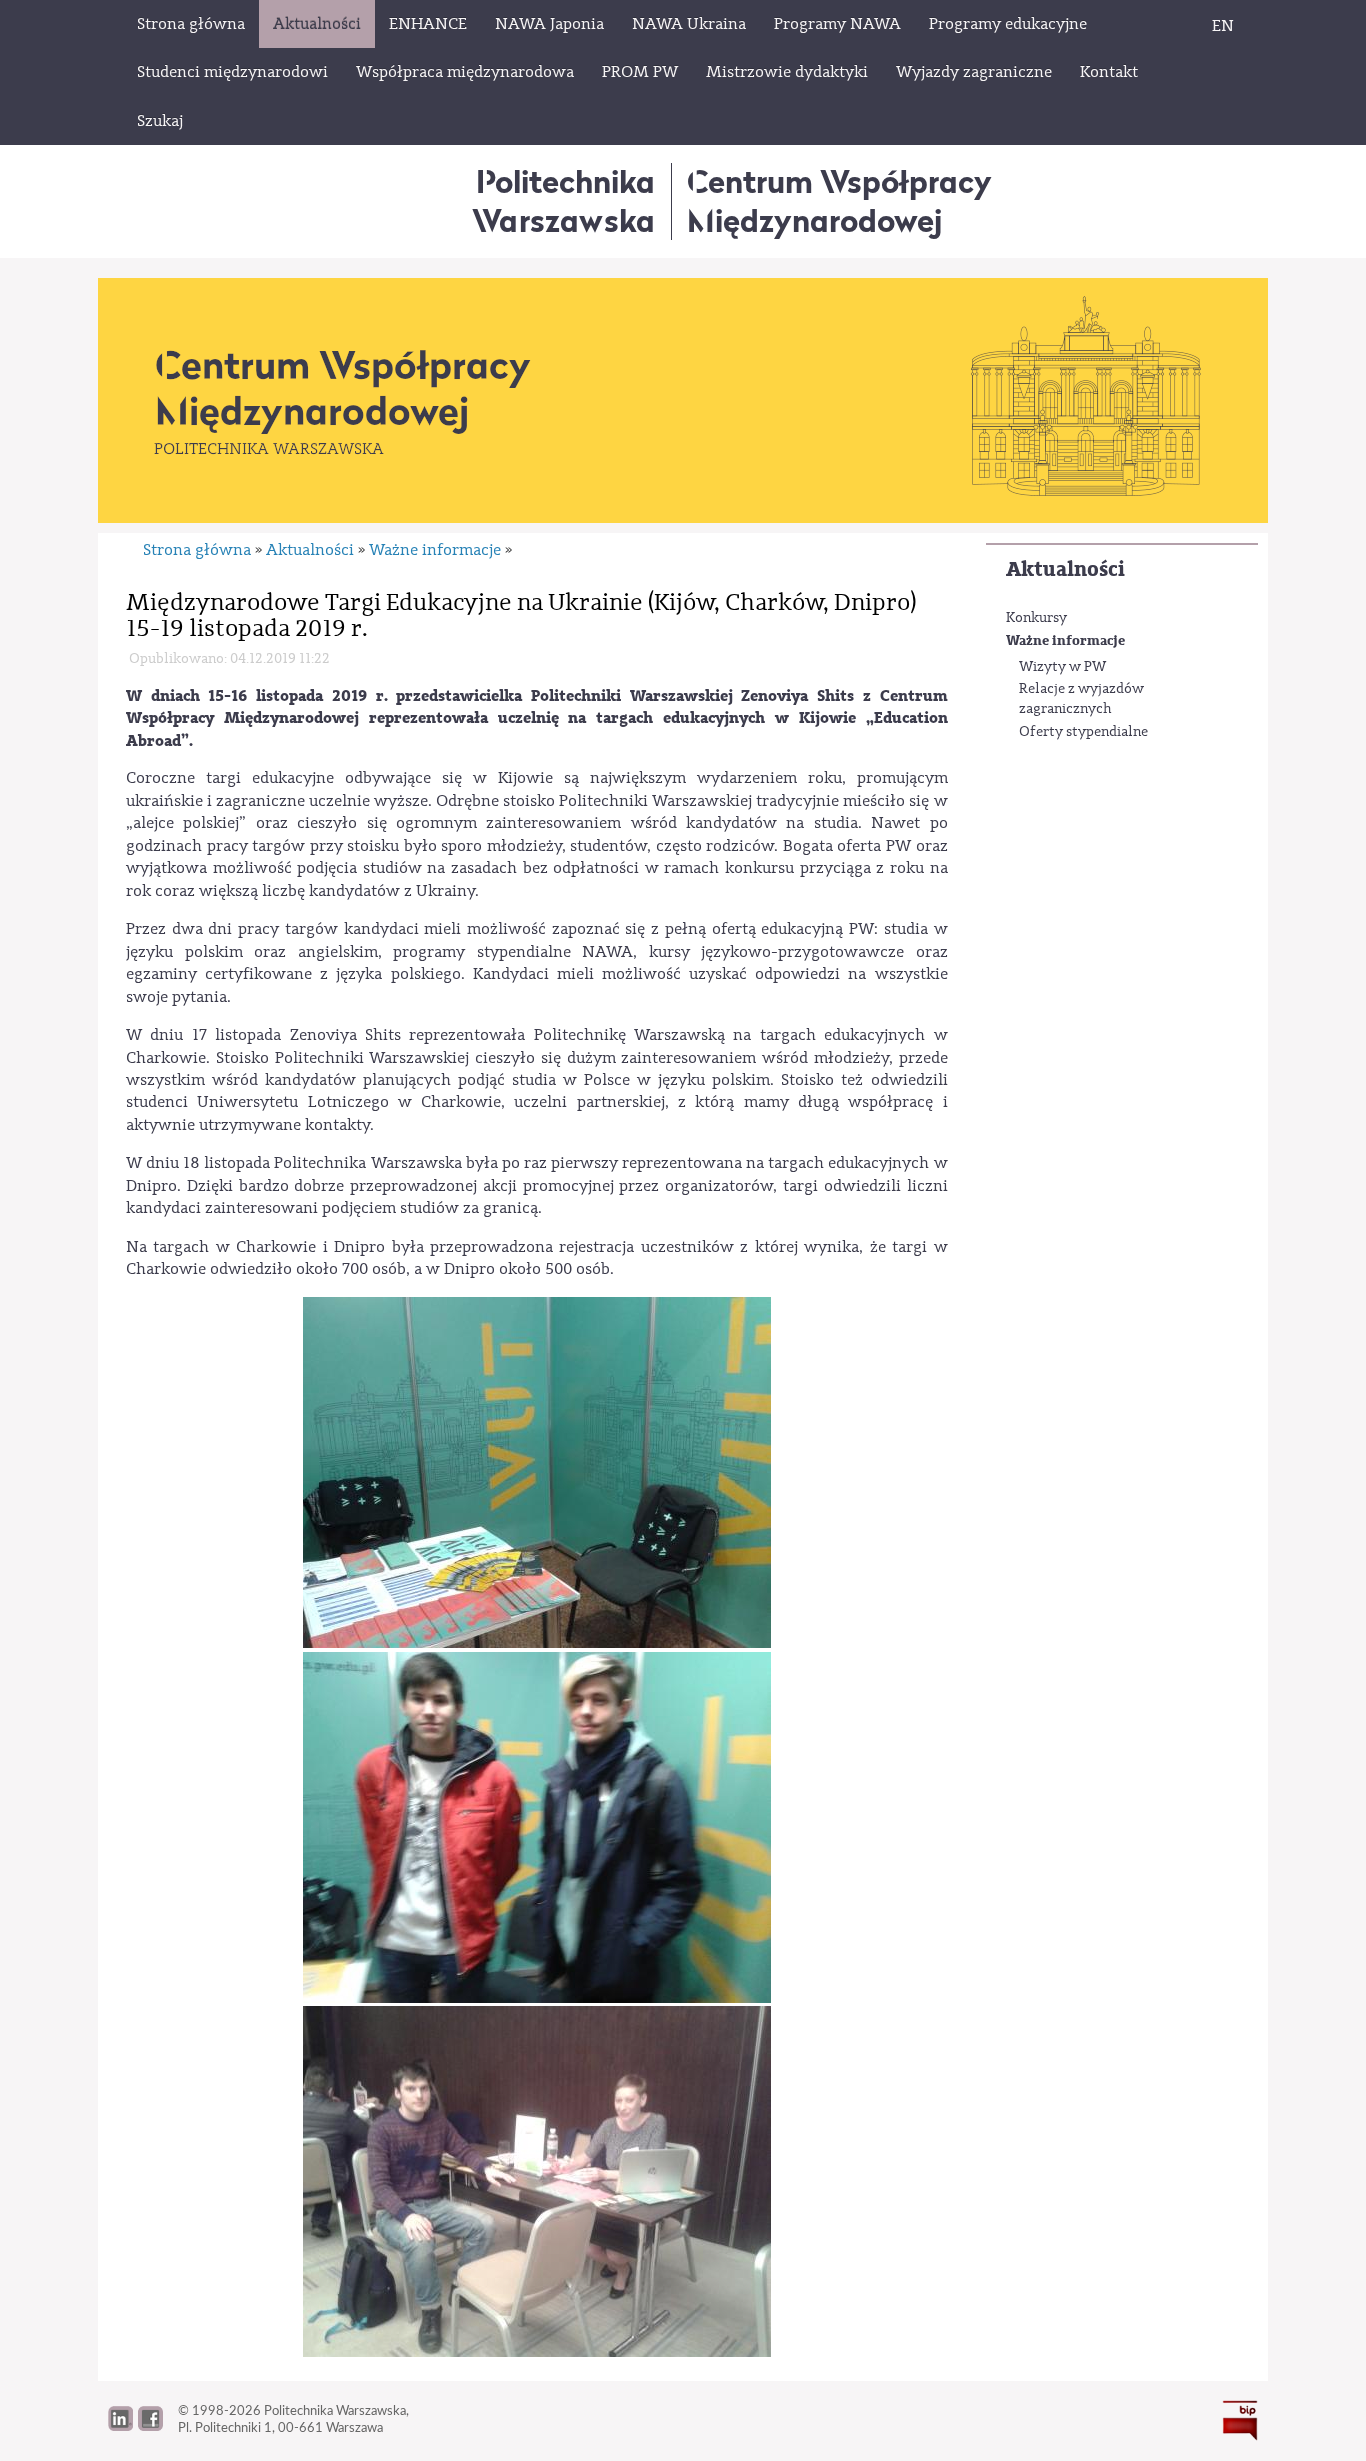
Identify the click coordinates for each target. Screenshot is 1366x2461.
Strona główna (197, 550)
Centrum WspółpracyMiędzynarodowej (839, 200)
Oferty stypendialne (1083, 732)
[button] (150, 2426)
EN (1223, 26)
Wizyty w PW (1062, 667)
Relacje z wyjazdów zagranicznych (1081, 699)
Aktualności (1065, 569)
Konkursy (1036, 618)
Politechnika (563, 200)
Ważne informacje (1065, 640)
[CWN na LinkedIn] (120, 2426)
